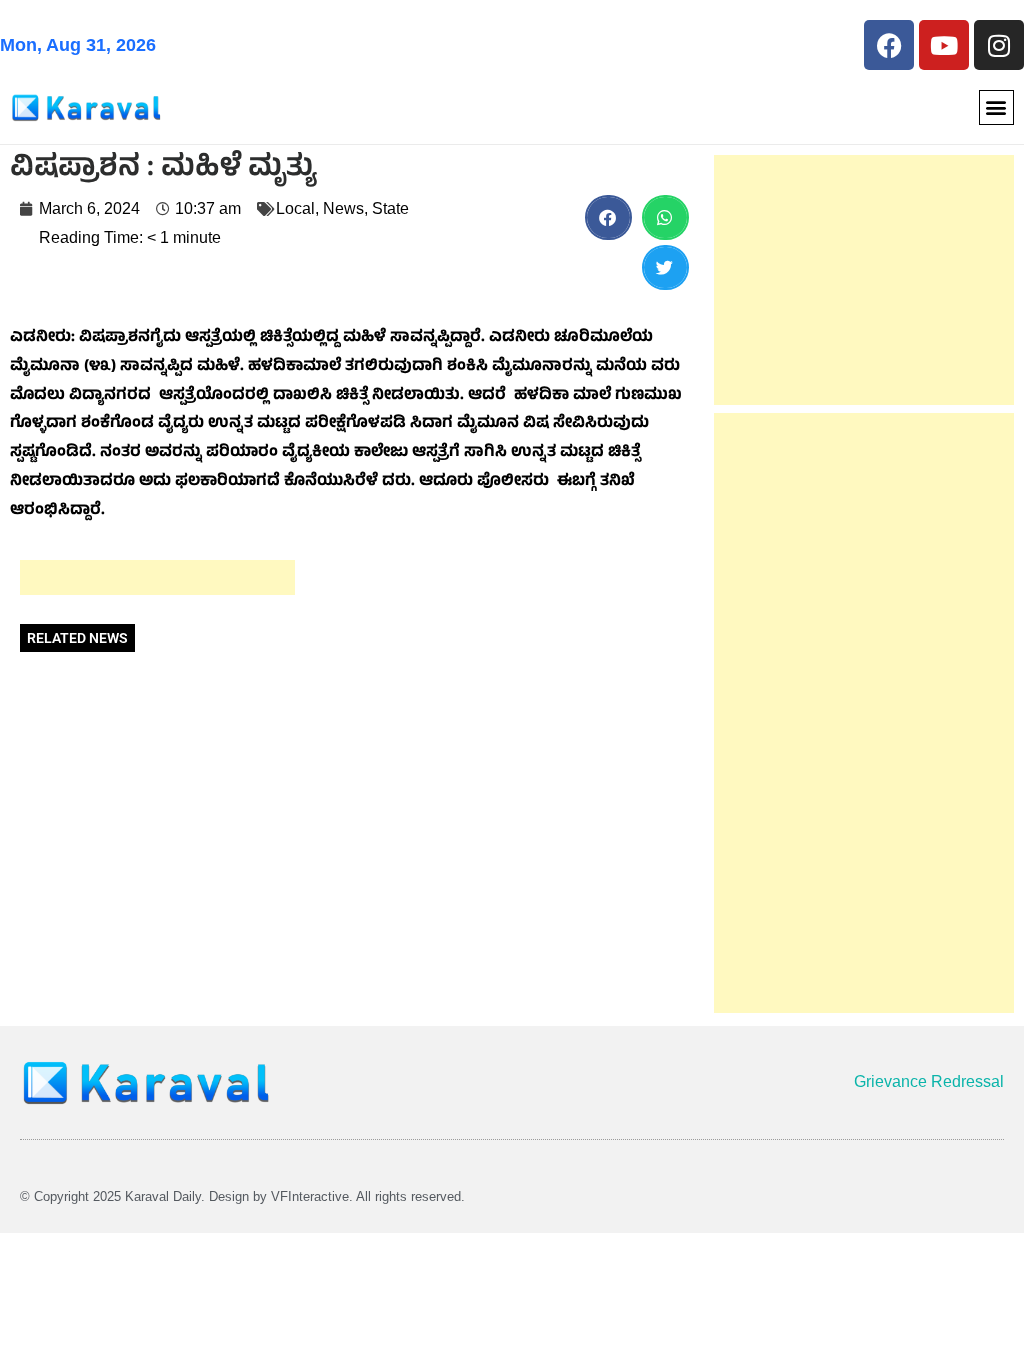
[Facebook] (889, 45)
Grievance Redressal (929, 1081)
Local (295, 208)
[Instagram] (999, 45)
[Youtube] (944, 45)
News (343, 208)
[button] (996, 107)
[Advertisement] (157, 577)
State (390, 208)
